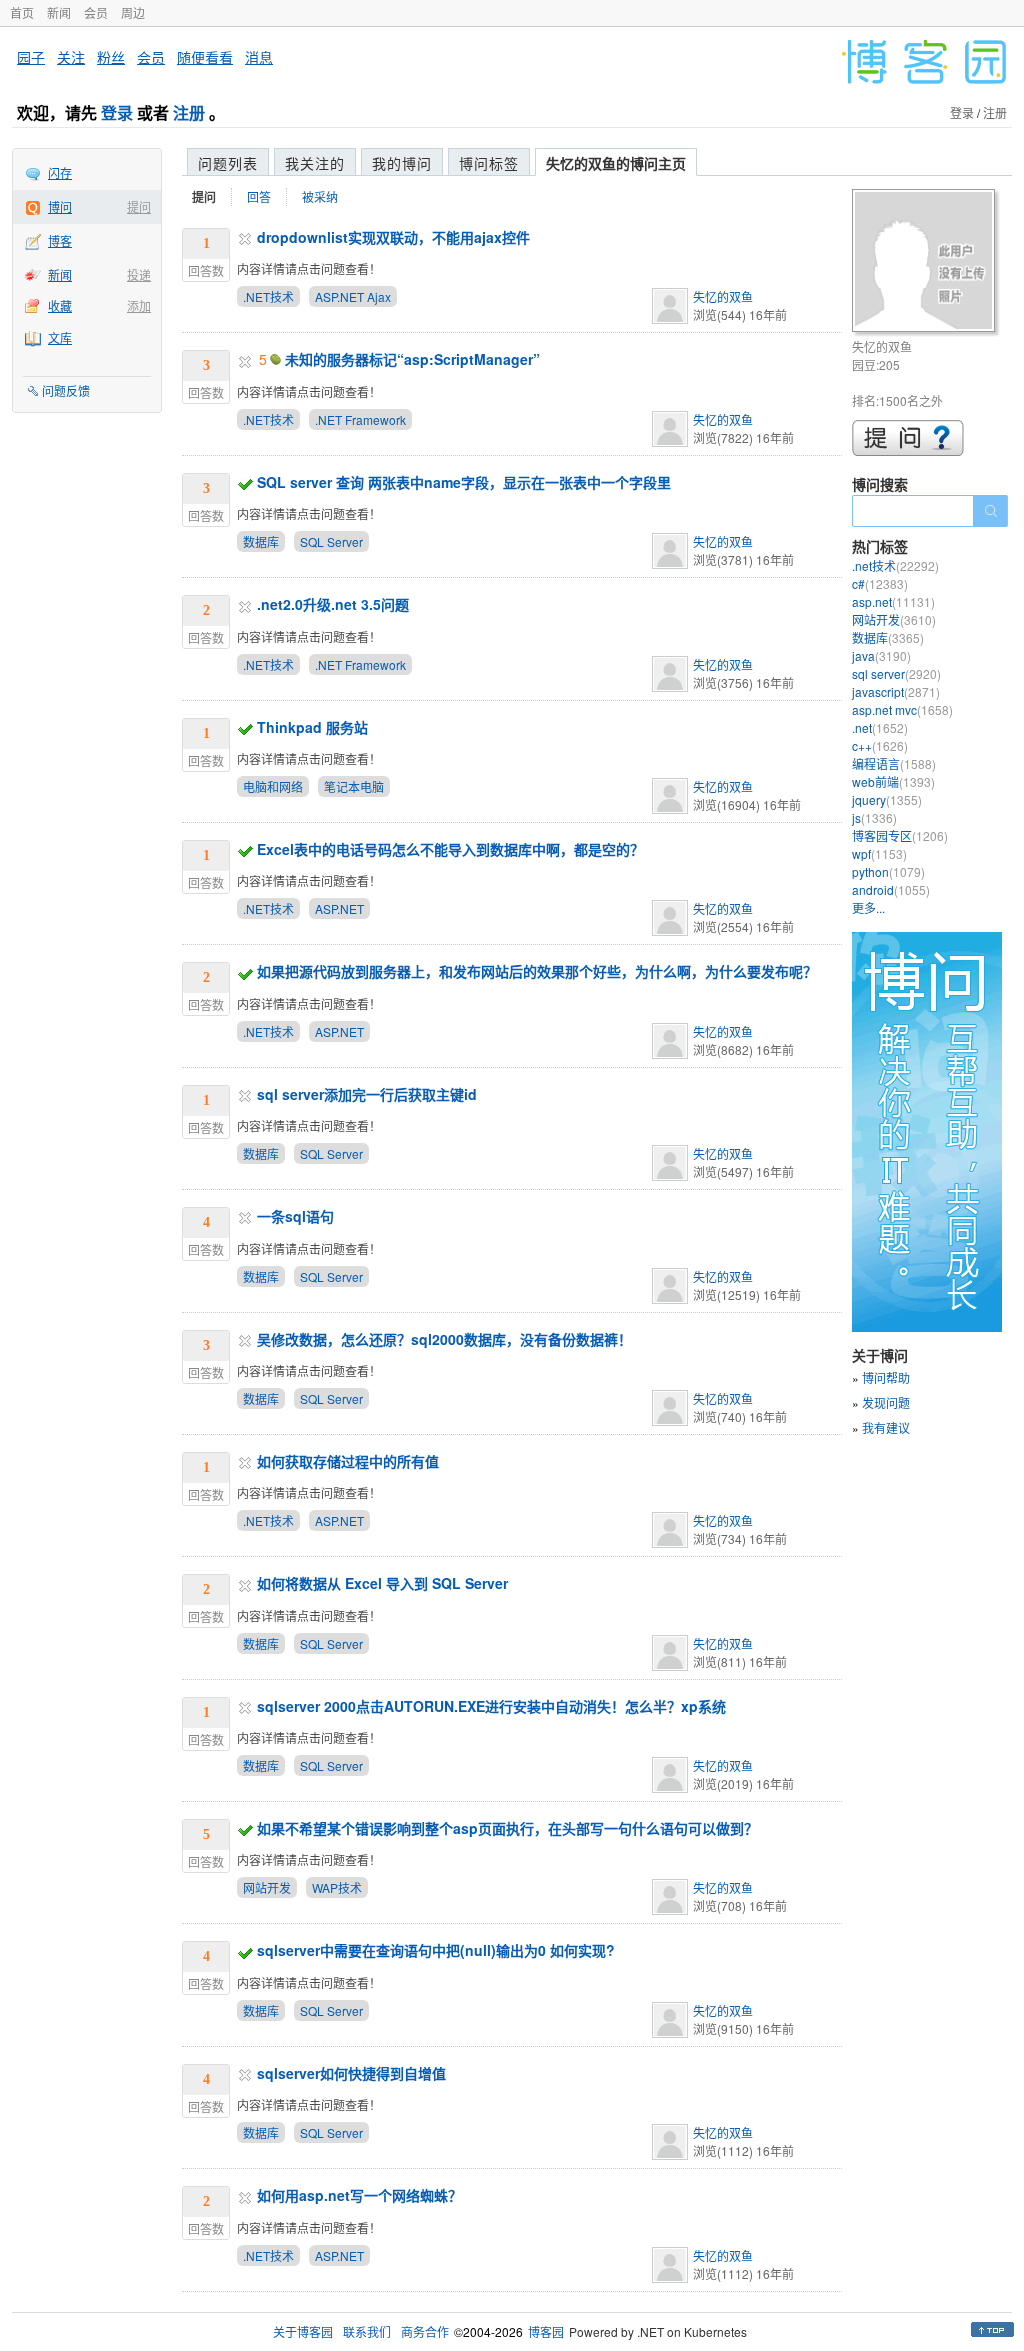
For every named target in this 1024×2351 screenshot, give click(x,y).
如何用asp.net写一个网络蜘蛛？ (359, 2195)
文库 (60, 337)
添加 (139, 305)
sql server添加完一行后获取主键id (367, 1094)
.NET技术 (268, 296)
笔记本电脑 (354, 786)
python (888, 871)
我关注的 (315, 163)
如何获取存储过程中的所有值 (348, 1461)
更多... (868, 907)
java (881, 655)
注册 (189, 112)
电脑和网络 (273, 786)
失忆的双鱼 (723, 296)
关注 (71, 57)
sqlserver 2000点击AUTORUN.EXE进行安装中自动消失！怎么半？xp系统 (491, 1706)
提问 (139, 206)
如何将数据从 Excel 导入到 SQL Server (382, 1583)
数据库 (261, 541)
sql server (896, 673)
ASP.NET (339, 908)
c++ (880, 745)
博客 (60, 240)
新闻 (59, 12)
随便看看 (205, 57)
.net (880, 727)
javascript (896, 691)
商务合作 (425, 2331)
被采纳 (320, 196)
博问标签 (489, 163)
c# (880, 583)
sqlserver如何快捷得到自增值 (351, 2073)
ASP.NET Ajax (353, 296)
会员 (96, 12)
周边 (133, 12)
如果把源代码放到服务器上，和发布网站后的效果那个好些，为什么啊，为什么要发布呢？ (537, 971)
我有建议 (886, 1427)
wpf (879, 853)
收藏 (60, 305)
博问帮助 (886, 1377)
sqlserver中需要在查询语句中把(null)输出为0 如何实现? (436, 1950)
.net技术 (895, 565)
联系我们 (367, 2331)
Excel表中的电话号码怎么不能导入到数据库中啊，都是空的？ (450, 849)
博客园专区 (900, 835)
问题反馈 (66, 390)
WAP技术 (337, 1887)
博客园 (546, 2331)
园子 (31, 57)
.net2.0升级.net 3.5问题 (333, 604)
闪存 (60, 172)
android (891, 889)
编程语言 (894, 763)
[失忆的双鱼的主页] (926, 263)
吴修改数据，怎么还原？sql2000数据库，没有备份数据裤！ (444, 1339)
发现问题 (886, 1402)
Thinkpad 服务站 (312, 727)
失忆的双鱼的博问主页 (616, 163)
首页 (22, 12)
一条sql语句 (295, 1216)
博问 (60, 206)
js (874, 817)
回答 (259, 196)
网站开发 (267, 1887)
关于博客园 (303, 2331)
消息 (259, 57)
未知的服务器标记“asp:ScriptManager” (412, 359)
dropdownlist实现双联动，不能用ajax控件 (393, 237)
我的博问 (402, 163)
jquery (887, 799)
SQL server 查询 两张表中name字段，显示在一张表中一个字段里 (464, 482)
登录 (117, 112)
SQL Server (331, 541)
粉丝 (111, 57)
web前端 (893, 781)
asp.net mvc (902, 709)
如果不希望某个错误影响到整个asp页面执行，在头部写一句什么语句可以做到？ (507, 1828)
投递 (139, 274)
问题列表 (228, 163)
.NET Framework (360, 419)
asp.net (893, 601)
